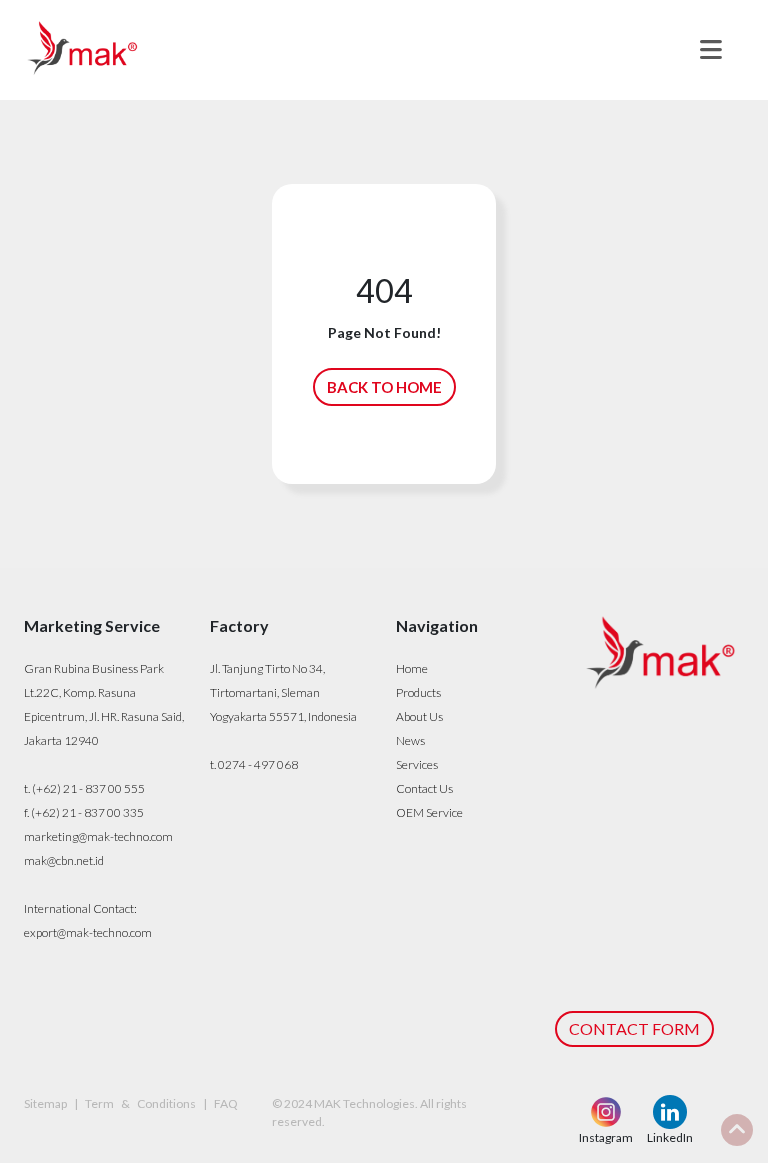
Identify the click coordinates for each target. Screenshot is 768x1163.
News (410, 740)
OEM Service (429, 812)
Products (418, 692)
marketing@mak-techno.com (98, 836)
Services (417, 764)
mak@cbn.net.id (64, 860)
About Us (419, 716)
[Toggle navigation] (711, 50)
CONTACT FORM (634, 1028)
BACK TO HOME (384, 387)
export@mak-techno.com (88, 932)
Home (412, 668)
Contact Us (424, 788)
